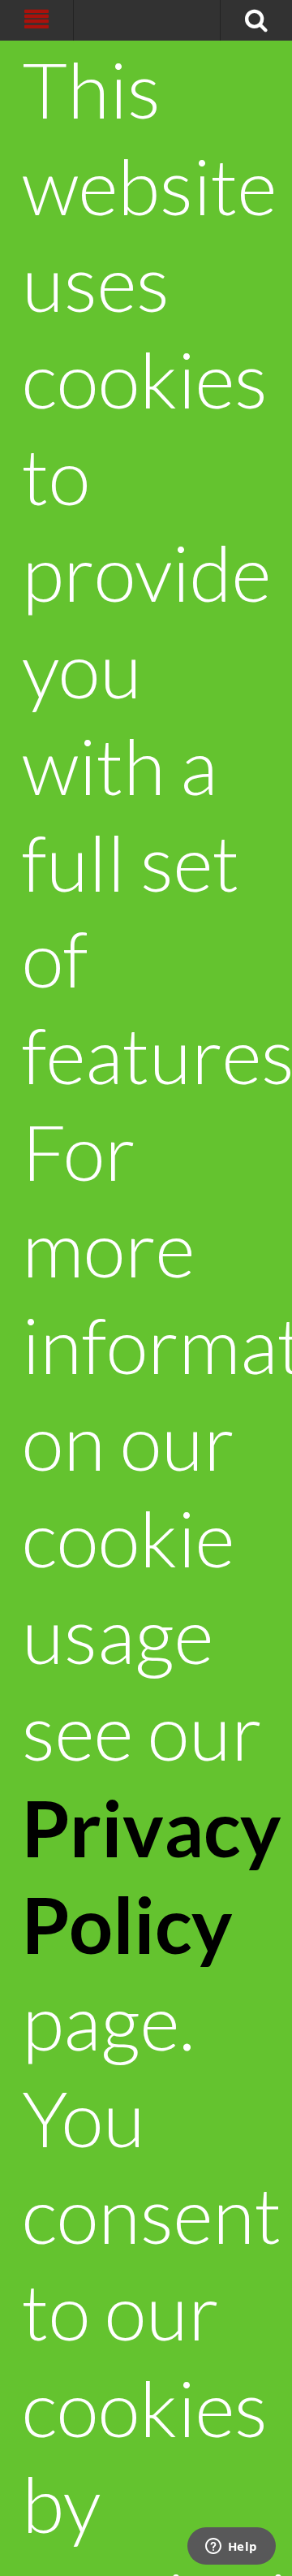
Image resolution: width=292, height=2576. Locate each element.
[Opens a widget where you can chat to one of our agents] (231, 2548)
